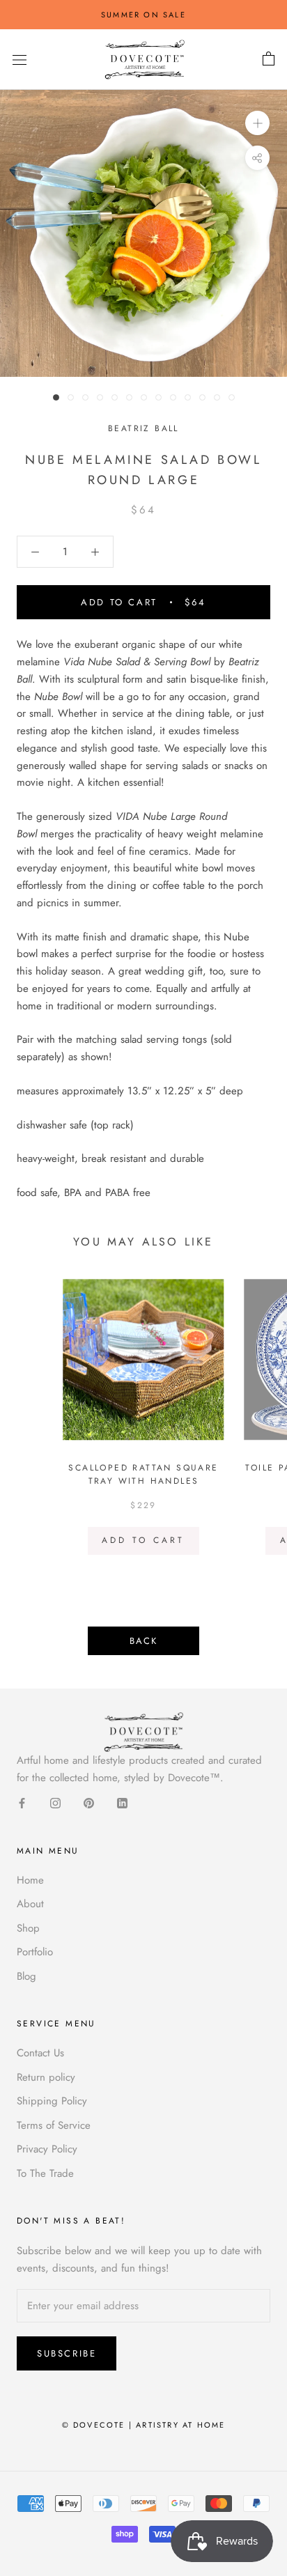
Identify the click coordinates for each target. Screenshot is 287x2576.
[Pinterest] (89, 1802)
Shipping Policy (52, 2101)
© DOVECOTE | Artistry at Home (144, 2425)
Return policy (46, 2077)
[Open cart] (269, 59)
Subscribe (67, 2353)
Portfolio (35, 1952)
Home (30, 1880)
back (143, 1641)
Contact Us (40, 2053)
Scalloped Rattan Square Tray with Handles (143, 1475)
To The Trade (45, 2173)
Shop (28, 1928)
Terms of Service (54, 2125)
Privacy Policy (47, 2149)
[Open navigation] (20, 60)
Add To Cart (143, 1540)
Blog (26, 1976)
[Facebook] (22, 1802)
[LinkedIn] (122, 1802)
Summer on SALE (143, 15)
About (30, 1904)
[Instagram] (55, 1802)
